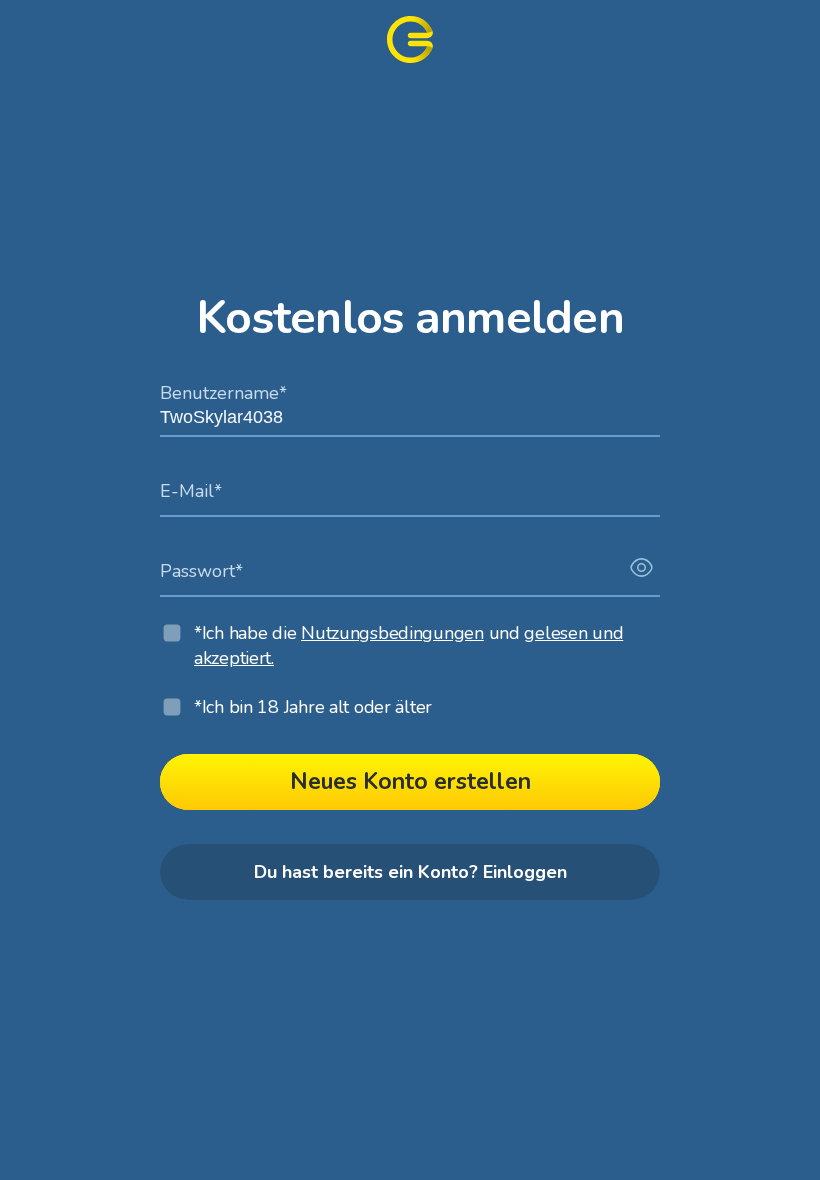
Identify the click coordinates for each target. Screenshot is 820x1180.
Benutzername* (223, 391)
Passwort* (201, 569)
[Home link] (410, 39)
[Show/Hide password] (641, 568)
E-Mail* (191, 489)
